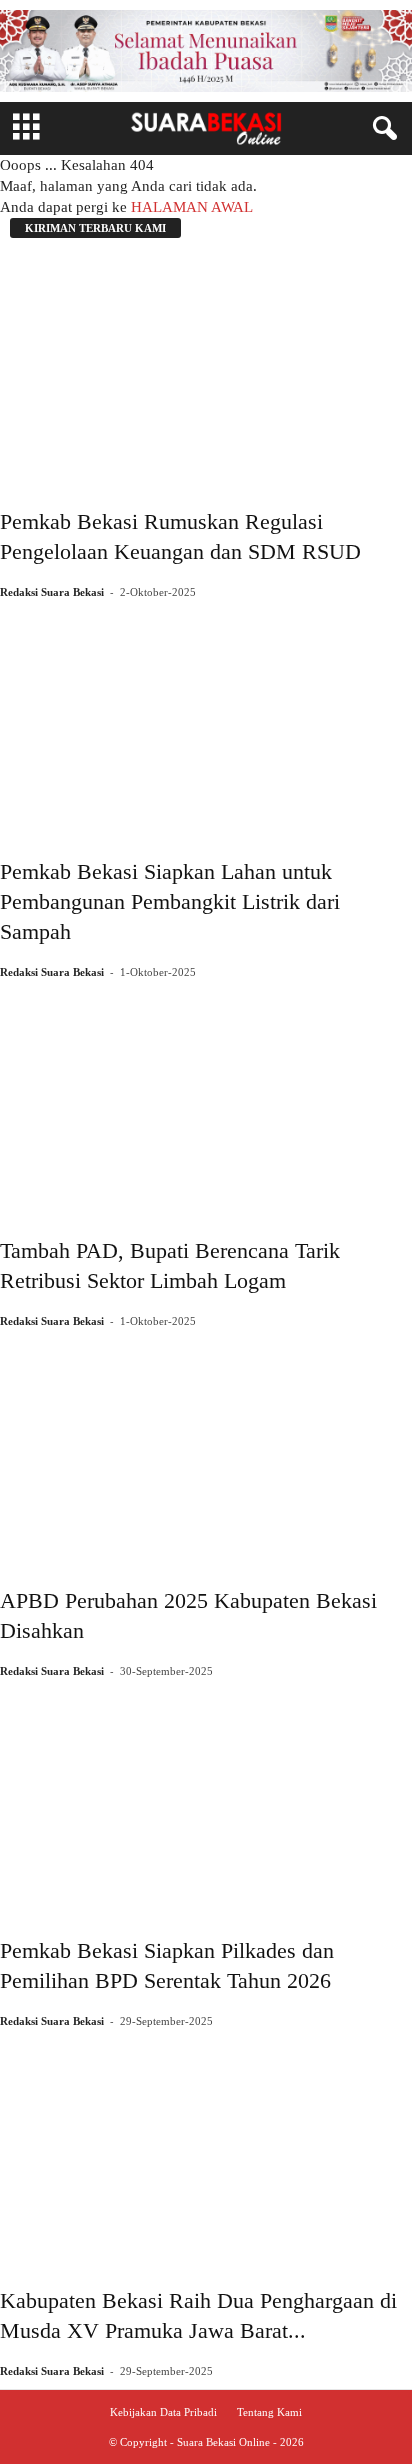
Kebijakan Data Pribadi (163, 2412)
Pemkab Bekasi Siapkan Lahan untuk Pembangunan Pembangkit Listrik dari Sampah (170, 901)
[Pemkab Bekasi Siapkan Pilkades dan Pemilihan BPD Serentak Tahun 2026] (206, 1799)
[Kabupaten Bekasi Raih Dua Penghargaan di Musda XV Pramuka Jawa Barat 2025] (206, 2149)
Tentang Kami (269, 2412)
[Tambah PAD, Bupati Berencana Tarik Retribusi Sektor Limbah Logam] (206, 1100)
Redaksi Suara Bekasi (52, 592)
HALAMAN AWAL (192, 207)
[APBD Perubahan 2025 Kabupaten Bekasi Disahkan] (206, 1449)
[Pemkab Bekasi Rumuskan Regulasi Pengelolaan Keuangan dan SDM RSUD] (206, 370)
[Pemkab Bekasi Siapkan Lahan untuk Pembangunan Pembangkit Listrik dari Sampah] (206, 720)
